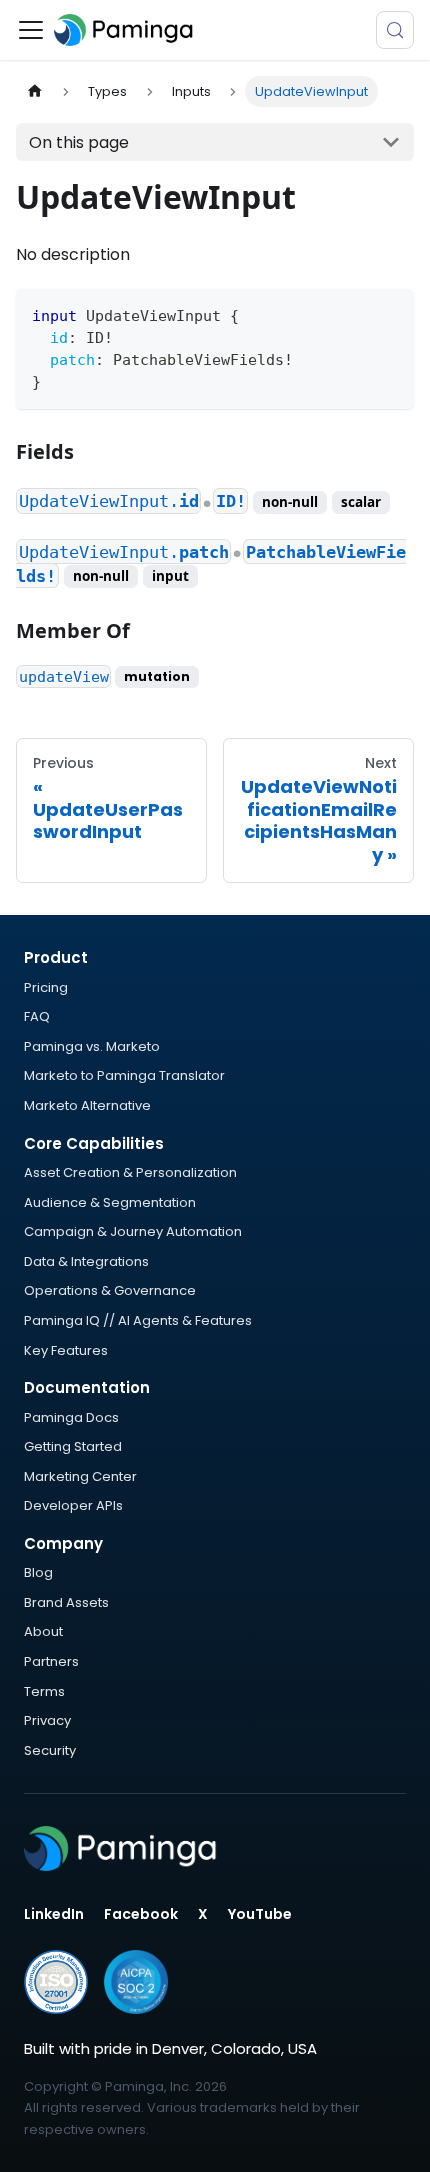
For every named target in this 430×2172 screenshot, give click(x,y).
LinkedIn (54, 1914)
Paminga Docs (71, 1417)
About (43, 1631)
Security (50, 1750)
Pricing (46, 987)
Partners (51, 1661)
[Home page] (35, 91)
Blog (38, 1572)
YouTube (260, 1914)
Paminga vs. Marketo (92, 1046)
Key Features (66, 1350)
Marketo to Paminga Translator (124, 1075)
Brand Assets (66, 1602)
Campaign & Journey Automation (133, 1231)
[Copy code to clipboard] (389, 313)
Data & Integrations (86, 1261)
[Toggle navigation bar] (31, 30)
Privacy (47, 1720)
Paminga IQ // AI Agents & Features (138, 1320)
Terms (44, 1691)
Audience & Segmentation (110, 1202)
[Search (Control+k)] (395, 30)
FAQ (37, 1016)
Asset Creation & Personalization (130, 1172)
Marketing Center (80, 1476)
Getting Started (73, 1446)
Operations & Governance (110, 1290)
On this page (79, 142)
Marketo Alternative (87, 1105)
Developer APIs (73, 1505)
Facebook (141, 1914)
